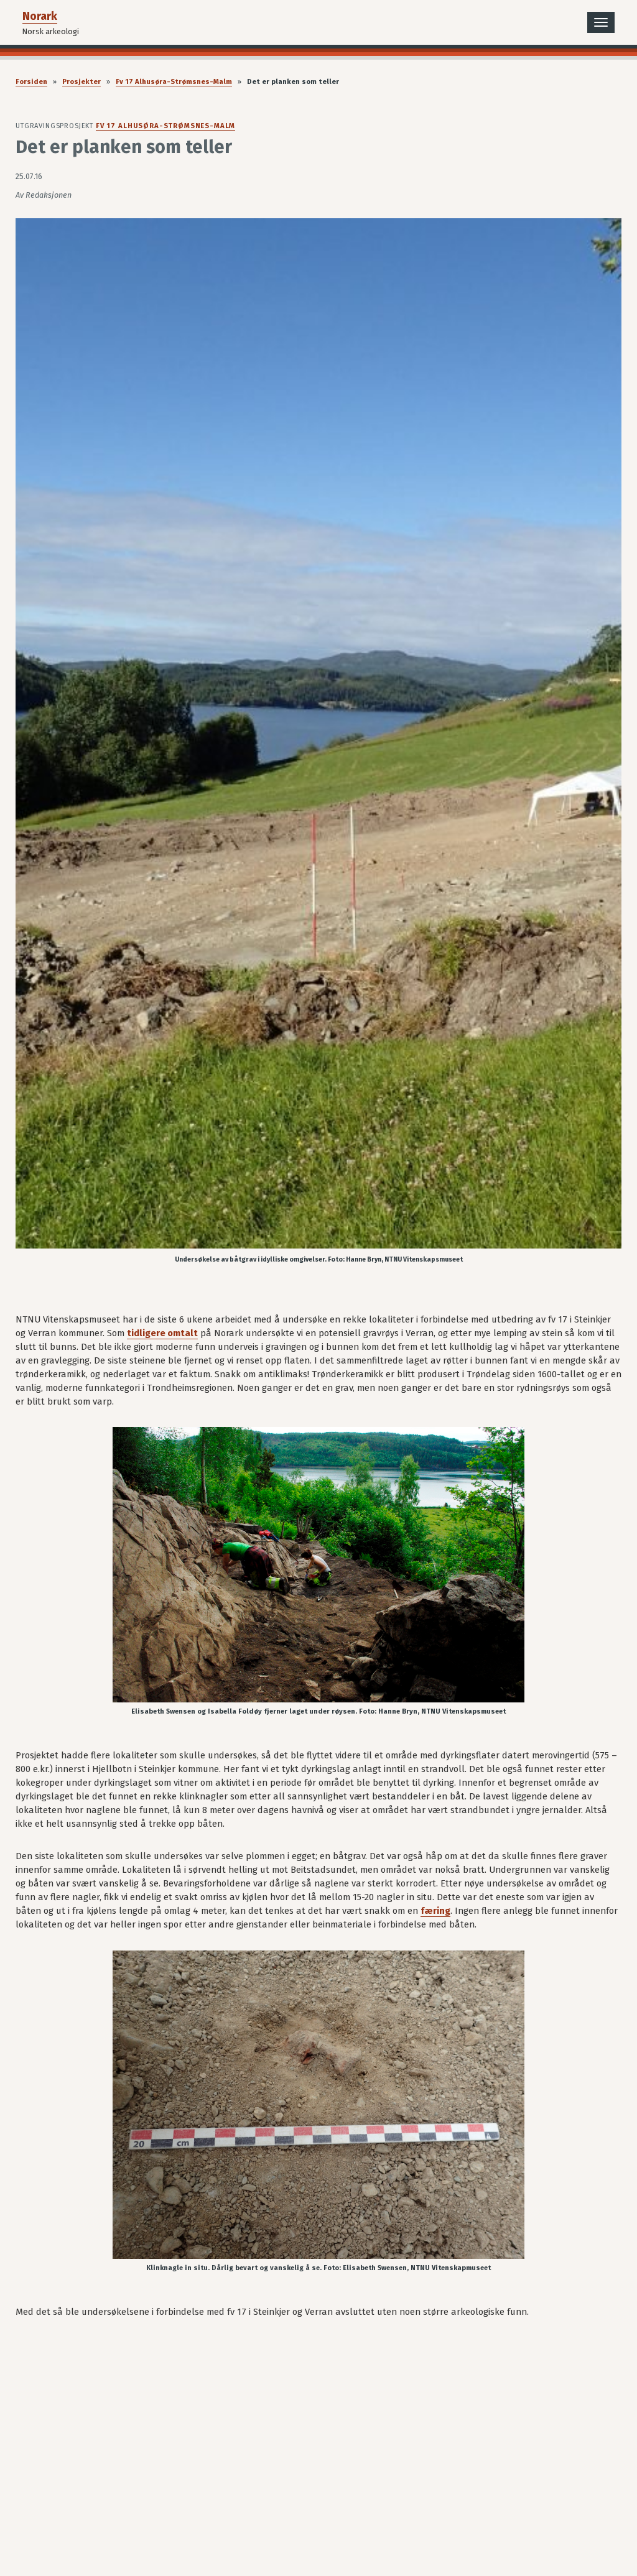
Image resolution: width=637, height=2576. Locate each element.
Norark (40, 16)
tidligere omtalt (162, 1333)
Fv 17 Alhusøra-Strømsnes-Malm (174, 82)
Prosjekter (81, 82)
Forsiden (31, 82)
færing (435, 1911)
